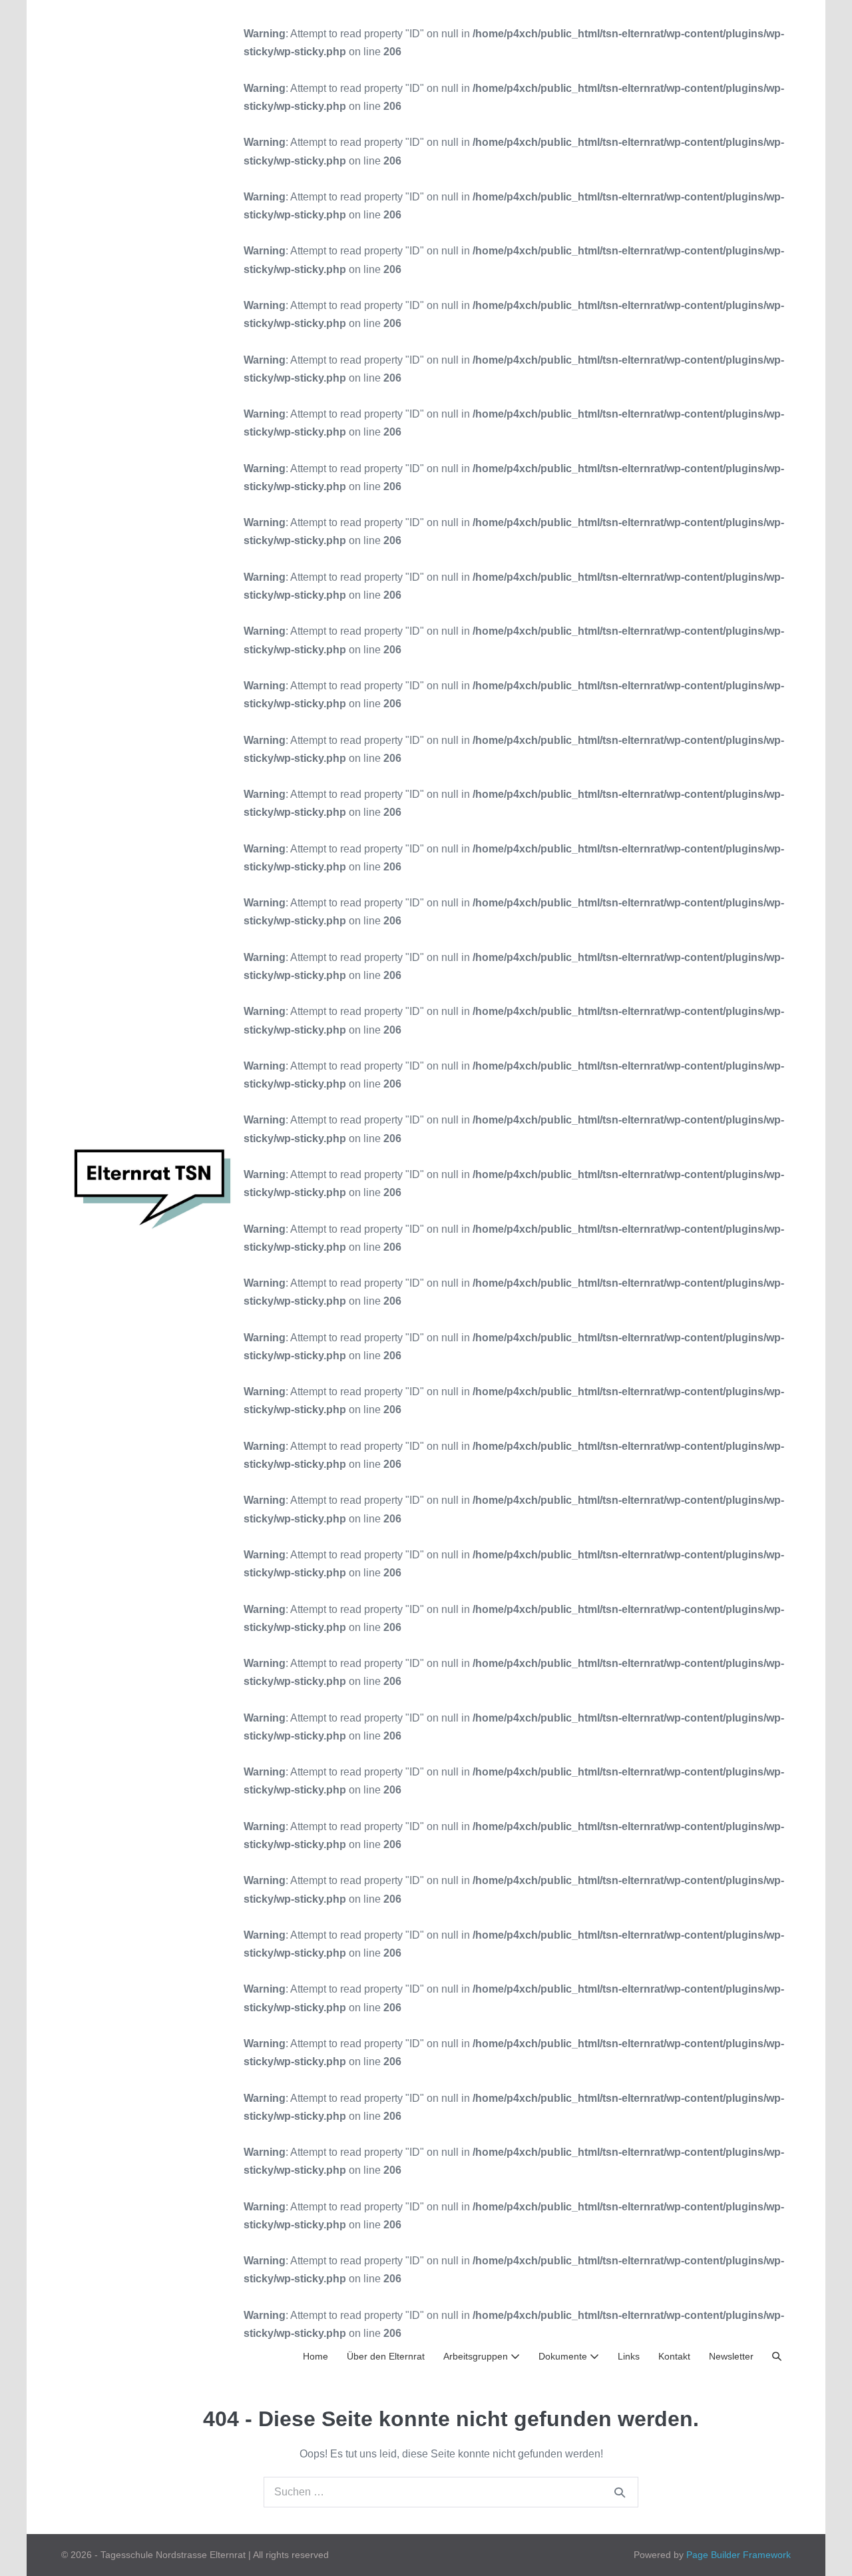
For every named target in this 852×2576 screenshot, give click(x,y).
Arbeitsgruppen (477, 2356)
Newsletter (731, 2356)
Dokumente (564, 2356)
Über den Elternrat (386, 2356)
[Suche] (620, 2492)
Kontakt (674, 2356)
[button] (777, 2357)
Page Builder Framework (739, 2555)
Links (629, 2356)
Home (316, 2356)
